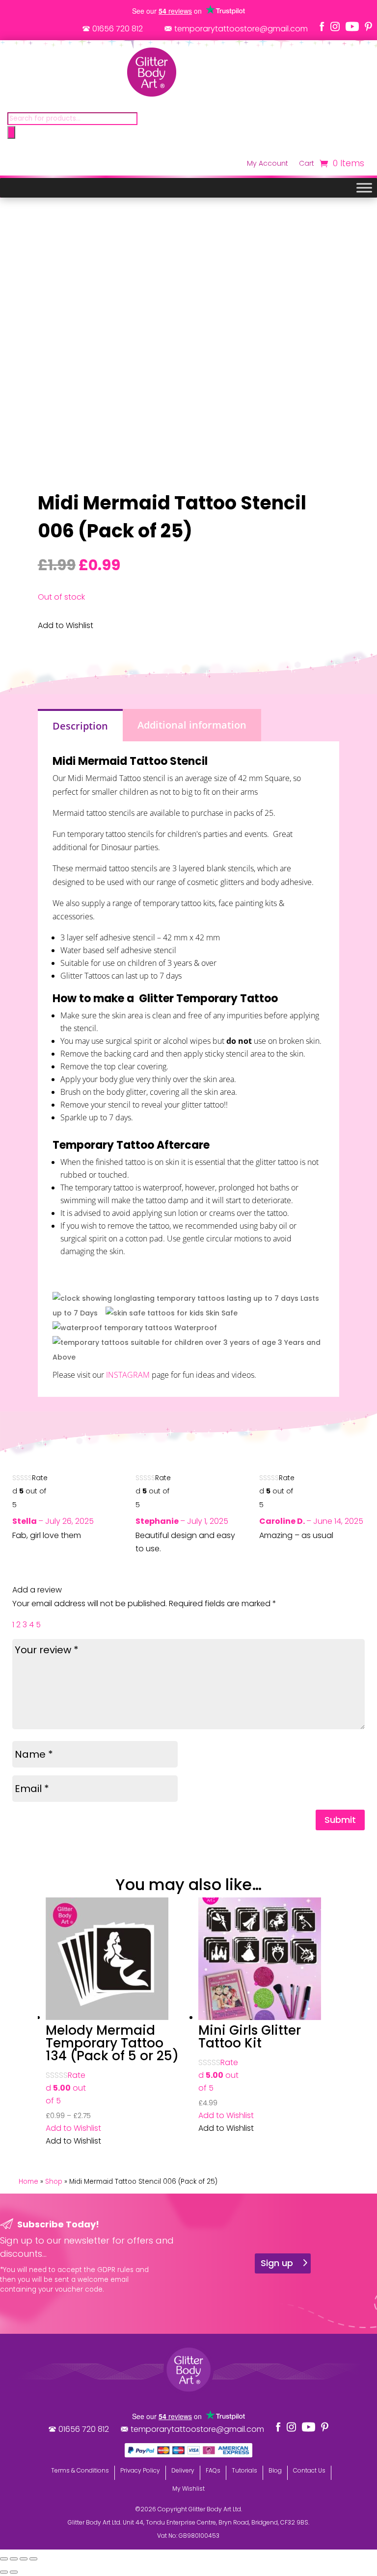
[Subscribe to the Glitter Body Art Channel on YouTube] (352, 26)
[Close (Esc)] (33, 2559)
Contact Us (309, 2470)
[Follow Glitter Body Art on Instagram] (335, 26)
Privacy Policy (140, 2470)
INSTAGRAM (128, 1375)
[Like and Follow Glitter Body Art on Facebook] (322, 26)
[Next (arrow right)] (14, 2572)
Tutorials (244, 2470)
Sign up (277, 2263)
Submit (340, 1820)
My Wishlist (188, 2488)
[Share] (24, 2559)
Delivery (183, 2470)
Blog (275, 2470)
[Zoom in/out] (4, 2559)
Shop (54, 2182)
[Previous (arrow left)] (4, 2572)
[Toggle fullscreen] (14, 2559)
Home (28, 2182)
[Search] (11, 132)
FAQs (213, 2470)
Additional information (192, 725)
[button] (73, 2128)
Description (80, 726)
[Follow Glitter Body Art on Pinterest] (368, 26)
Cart (307, 164)
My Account (268, 164)
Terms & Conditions (80, 2470)
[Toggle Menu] (364, 188)
